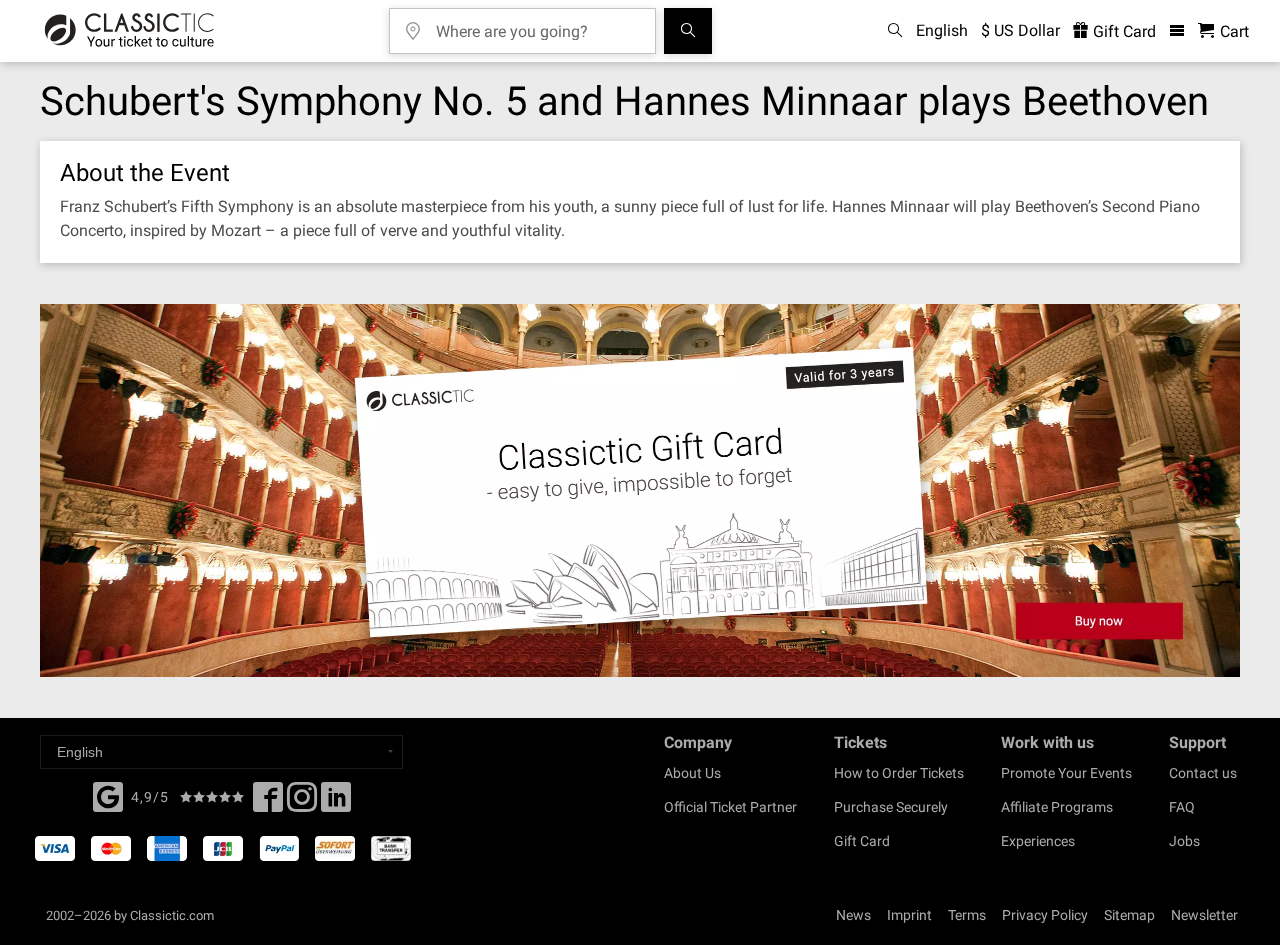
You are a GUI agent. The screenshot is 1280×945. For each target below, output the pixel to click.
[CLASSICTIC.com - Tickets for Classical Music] (129, 31)
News (853, 915)
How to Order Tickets (899, 773)
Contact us (1203, 773)
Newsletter (1204, 915)
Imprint (909, 915)
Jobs (1184, 841)
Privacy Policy (1045, 915)
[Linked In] (336, 803)
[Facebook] (108, 795)
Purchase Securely (891, 807)
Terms (967, 915)
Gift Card (1122, 31)
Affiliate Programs (1057, 807)
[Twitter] (302, 803)
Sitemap (1129, 915)
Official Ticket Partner (730, 807)
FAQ (1182, 807)
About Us (692, 773)
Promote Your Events (1066, 773)
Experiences (1038, 841)
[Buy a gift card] (640, 490)
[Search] (688, 31)
